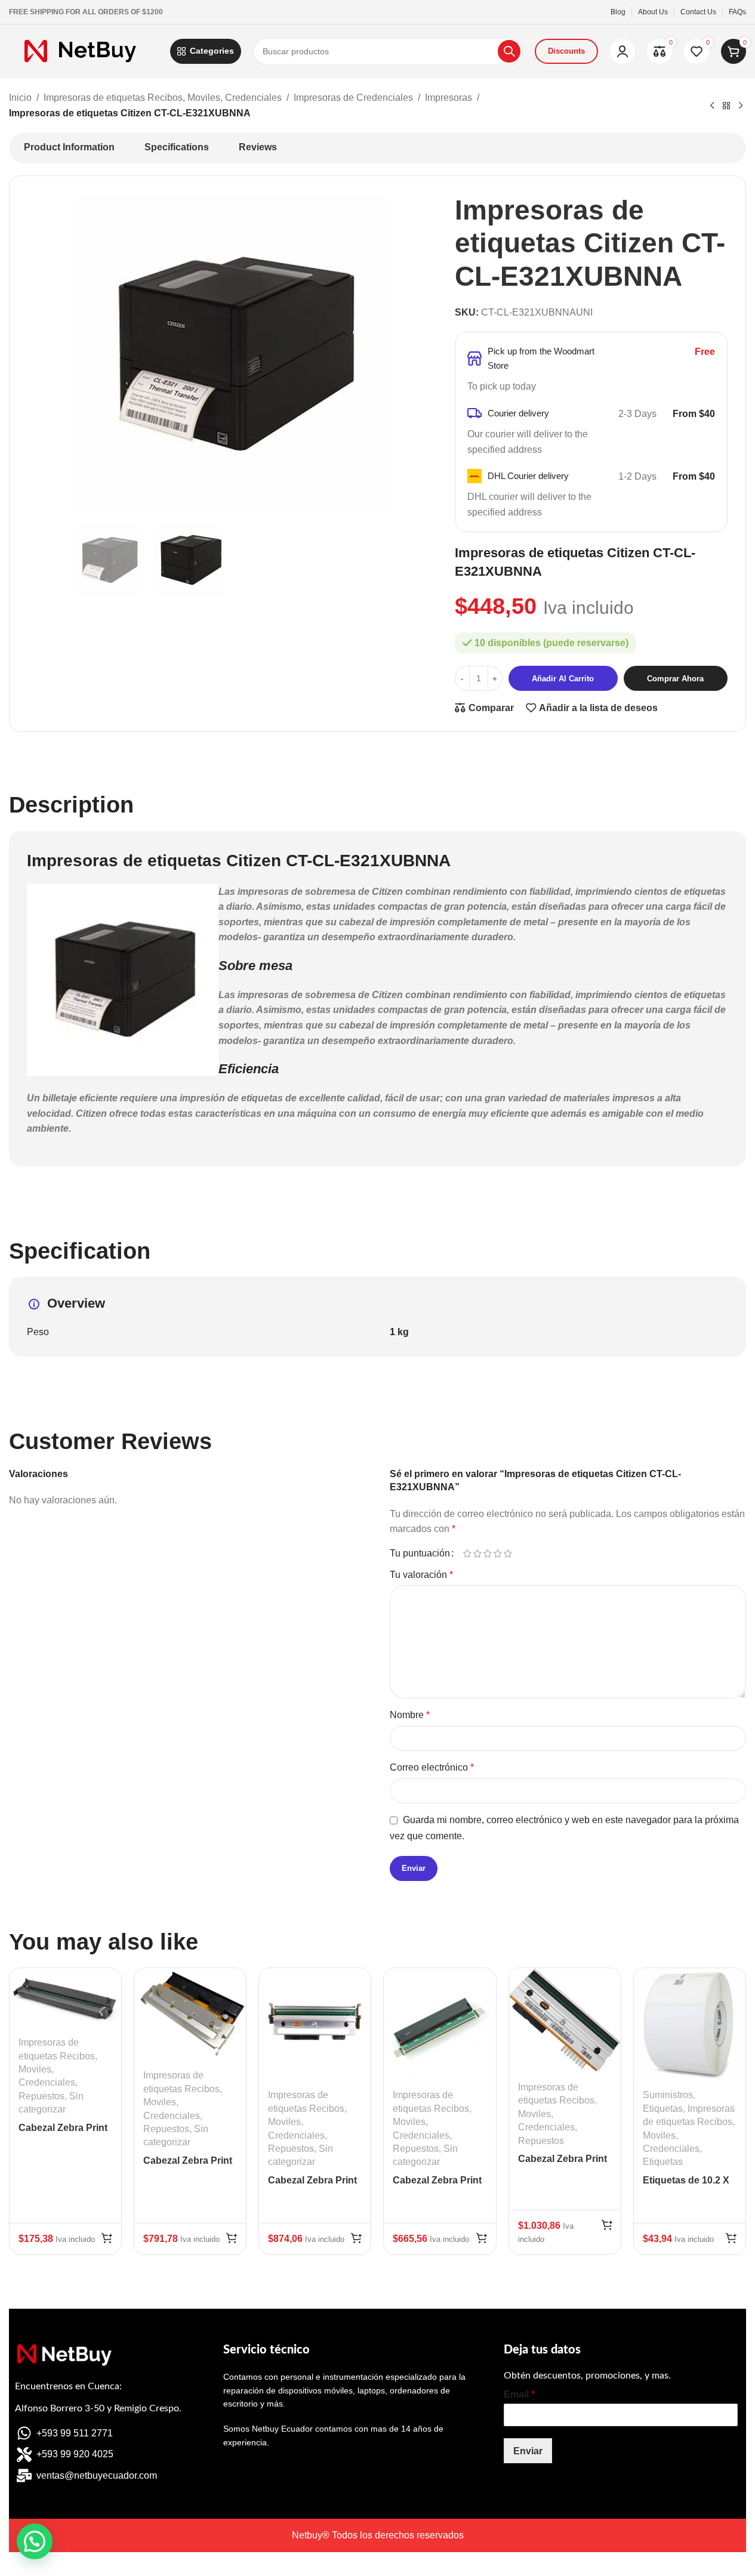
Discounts (566, 51)
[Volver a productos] (726, 106)
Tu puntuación (420, 1553)
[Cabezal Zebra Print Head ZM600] (315, 2024)
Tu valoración (421, 1575)
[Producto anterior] (712, 106)
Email (519, 2394)
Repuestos (41, 2096)
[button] (107, 2238)
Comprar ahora (675, 679)
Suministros (668, 2095)
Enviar (528, 2451)
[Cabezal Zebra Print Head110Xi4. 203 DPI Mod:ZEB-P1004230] (565, 2020)
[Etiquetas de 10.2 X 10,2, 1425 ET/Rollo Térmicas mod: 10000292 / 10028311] (690, 2024)
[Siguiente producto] (741, 106)
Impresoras (449, 98)
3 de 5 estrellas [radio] (488, 1553)
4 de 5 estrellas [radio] (498, 1553)
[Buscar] (509, 51)
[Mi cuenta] (623, 51)
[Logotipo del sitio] (84, 50)
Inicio (20, 98)
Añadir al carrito (563, 679)
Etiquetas (663, 2109)
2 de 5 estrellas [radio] (478, 1553)
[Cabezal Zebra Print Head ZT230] (440, 2024)
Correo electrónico (432, 1767)
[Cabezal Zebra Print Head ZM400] (190, 2014)
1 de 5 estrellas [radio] (468, 1553)
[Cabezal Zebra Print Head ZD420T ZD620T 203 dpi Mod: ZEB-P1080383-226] (65, 1998)
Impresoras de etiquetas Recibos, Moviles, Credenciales (163, 98)
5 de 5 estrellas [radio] (508, 1553)
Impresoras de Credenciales (353, 98)
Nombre (410, 1715)
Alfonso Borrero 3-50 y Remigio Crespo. (98, 2408)
